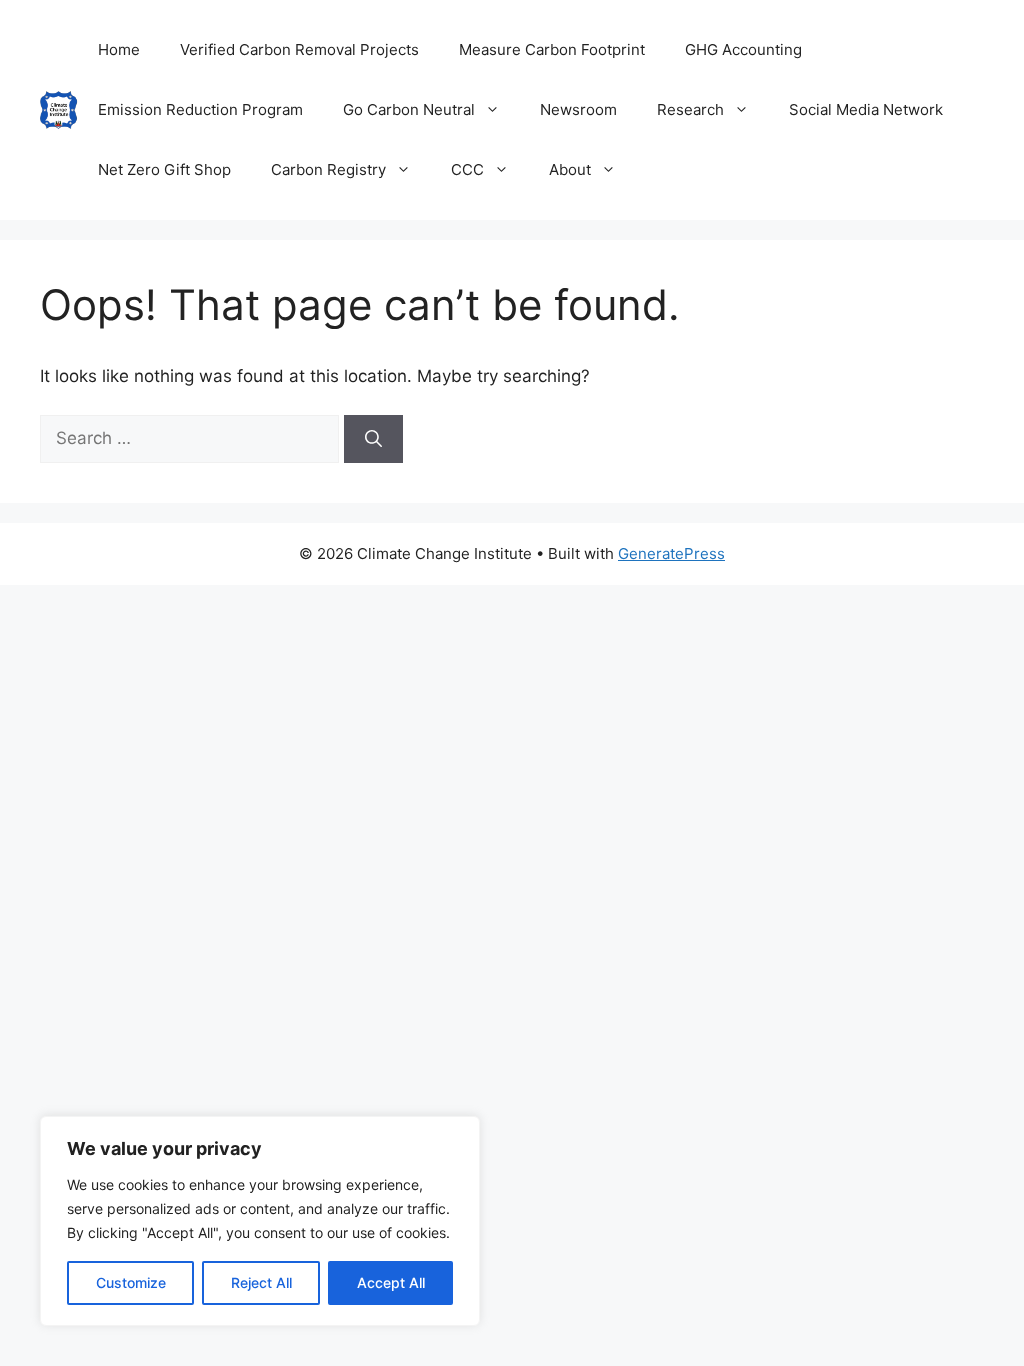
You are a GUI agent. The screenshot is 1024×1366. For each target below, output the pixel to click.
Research (690, 109)
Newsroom (578, 109)
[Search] (373, 439)
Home (119, 49)
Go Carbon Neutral (409, 109)
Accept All (391, 1282)
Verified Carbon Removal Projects (299, 49)
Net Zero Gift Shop (164, 169)
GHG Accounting (743, 49)
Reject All (261, 1282)
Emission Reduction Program (200, 109)
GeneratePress (671, 553)
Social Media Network (866, 109)
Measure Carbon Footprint (552, 49)
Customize (131, 1282)
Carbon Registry (328, 169)
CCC (467, 169)
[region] (260, 1221)
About (570, 169)
